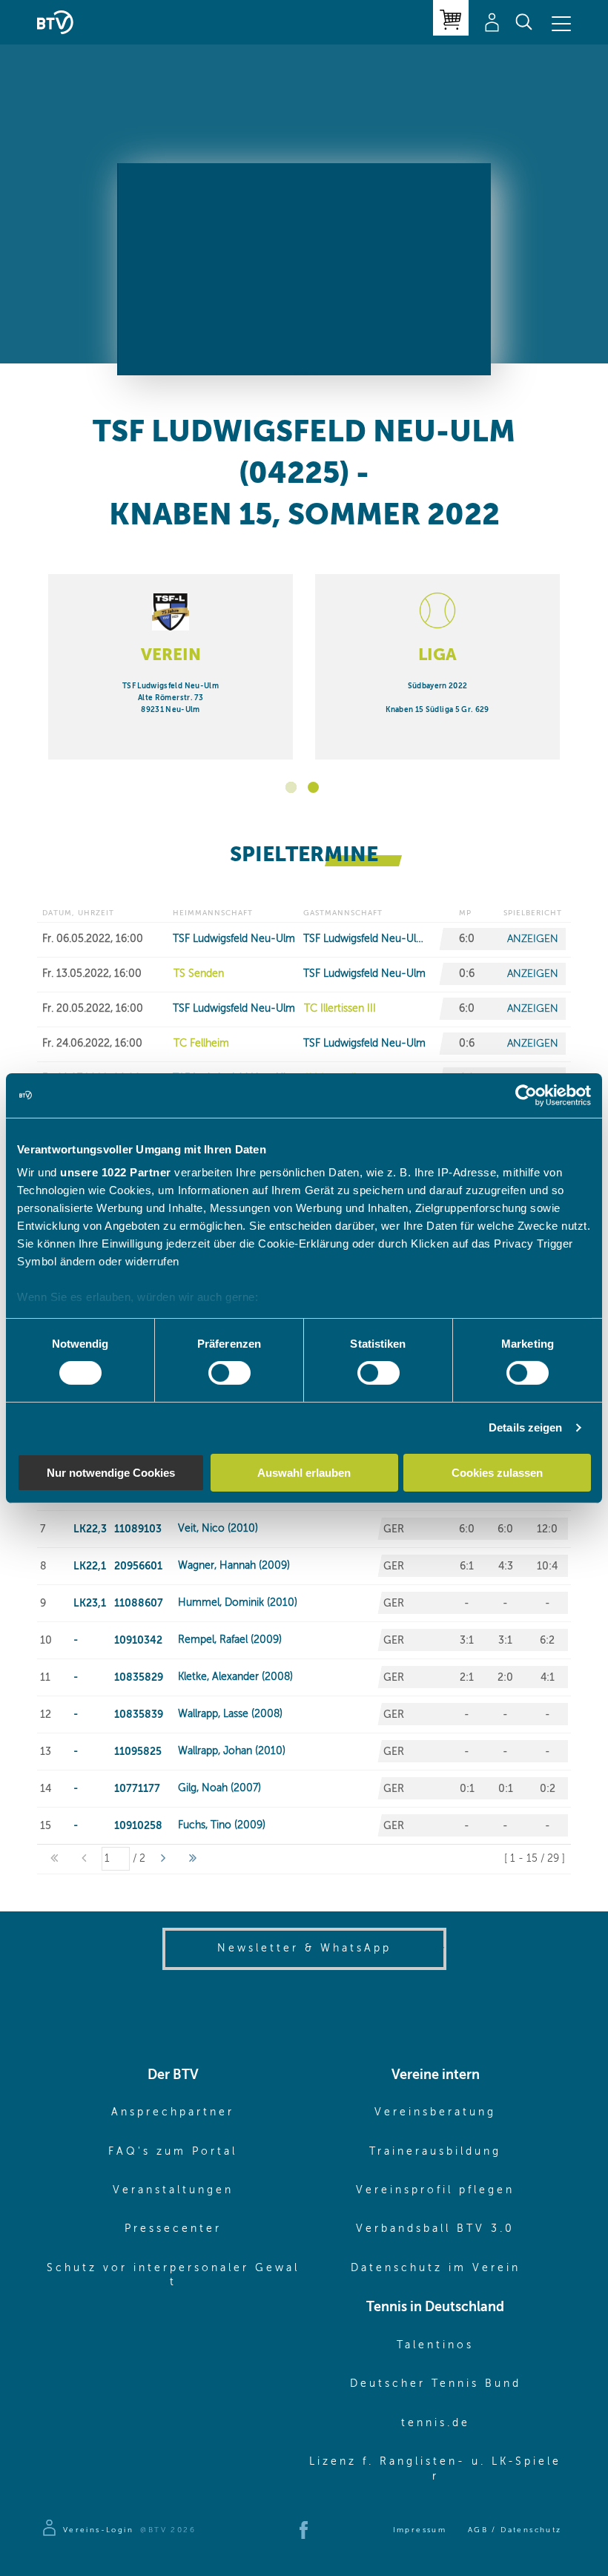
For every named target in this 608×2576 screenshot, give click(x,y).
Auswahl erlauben (304, 1473)
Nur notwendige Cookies (111, 1473)
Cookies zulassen (497, 1473)
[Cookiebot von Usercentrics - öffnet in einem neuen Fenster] (526, 1095)
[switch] (229, 1373)
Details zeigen (525, 1427)
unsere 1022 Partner (116, 1172)
